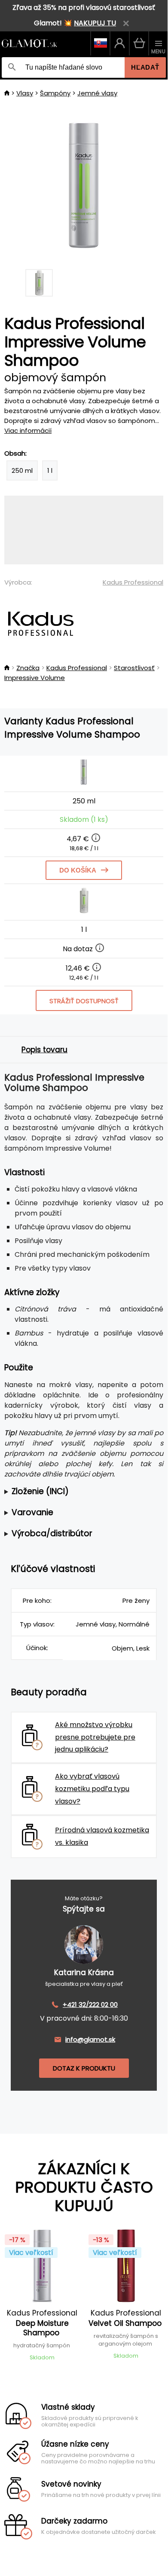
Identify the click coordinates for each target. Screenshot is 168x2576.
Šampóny (55, 93)
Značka (28, 668)
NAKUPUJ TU (95, 23)
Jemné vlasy (97, 93)
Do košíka (78, 870)
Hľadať (145, 67)
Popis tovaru (44, 1050)
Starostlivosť (134, 668)
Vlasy (25, 93)
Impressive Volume (35, 678)
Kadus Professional (133, 582)
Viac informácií (28, 430)
